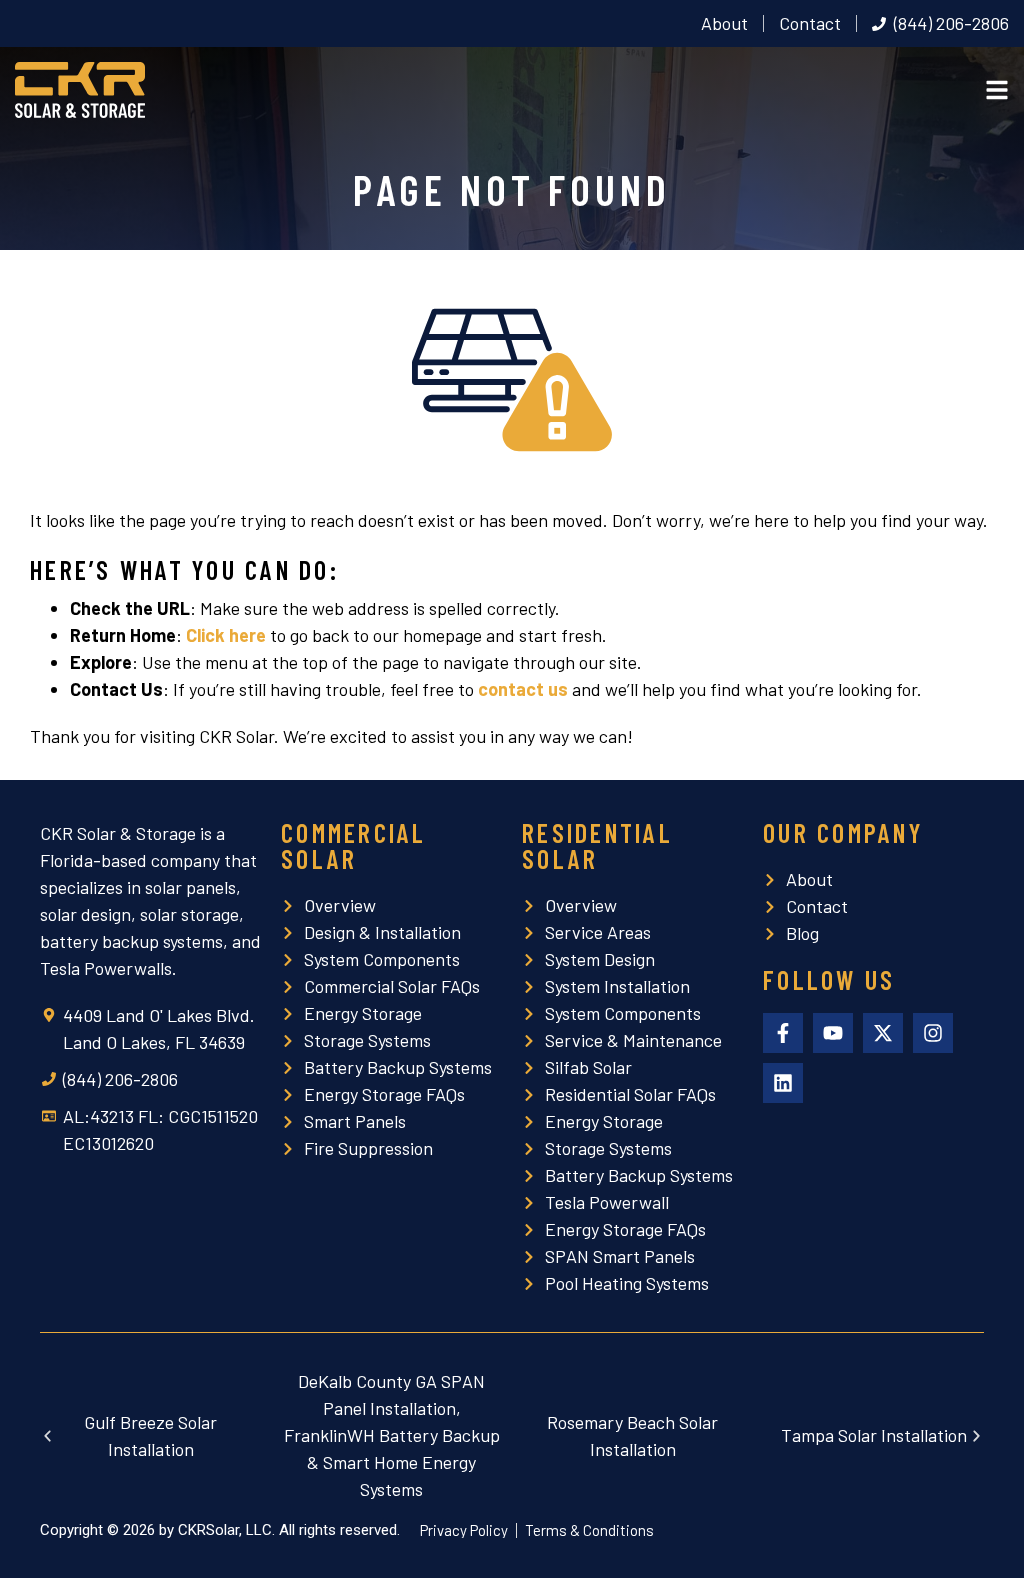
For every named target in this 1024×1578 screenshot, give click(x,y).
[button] (47, 1435)
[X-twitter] (883, 1033)
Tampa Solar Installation (874, 1435)
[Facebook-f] (783, 1033)
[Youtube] (833, 1033)
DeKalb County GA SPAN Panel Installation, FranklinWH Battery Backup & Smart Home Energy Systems (392, 1435)
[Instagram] (933, 1033)
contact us (523, 689)
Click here (226, 635)
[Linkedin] (783, 1083)
